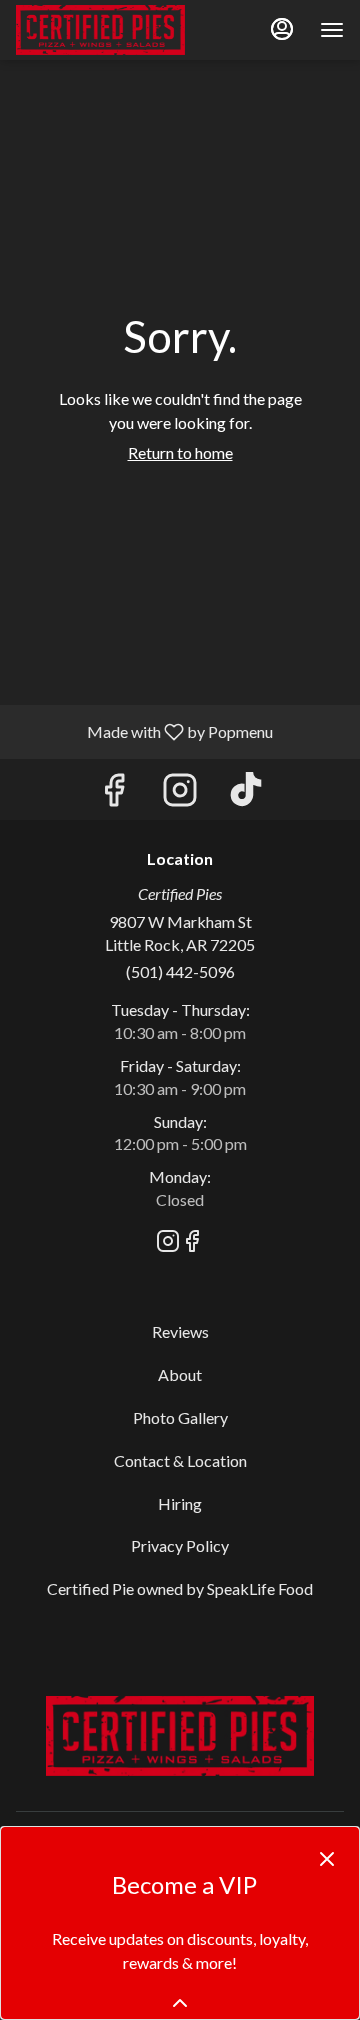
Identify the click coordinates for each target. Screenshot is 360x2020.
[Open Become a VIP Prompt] (180, 2003)
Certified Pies (180, 1736)
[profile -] (282, 29)
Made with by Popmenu (144, 731)
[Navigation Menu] (332, 30)
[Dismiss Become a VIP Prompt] (327, 1859)
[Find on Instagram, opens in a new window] (180, 794)
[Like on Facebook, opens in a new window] (114, 794)
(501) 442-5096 (180, 971)
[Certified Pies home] (106, 30)
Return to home (180, 452)
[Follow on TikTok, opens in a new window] (246, 794)
